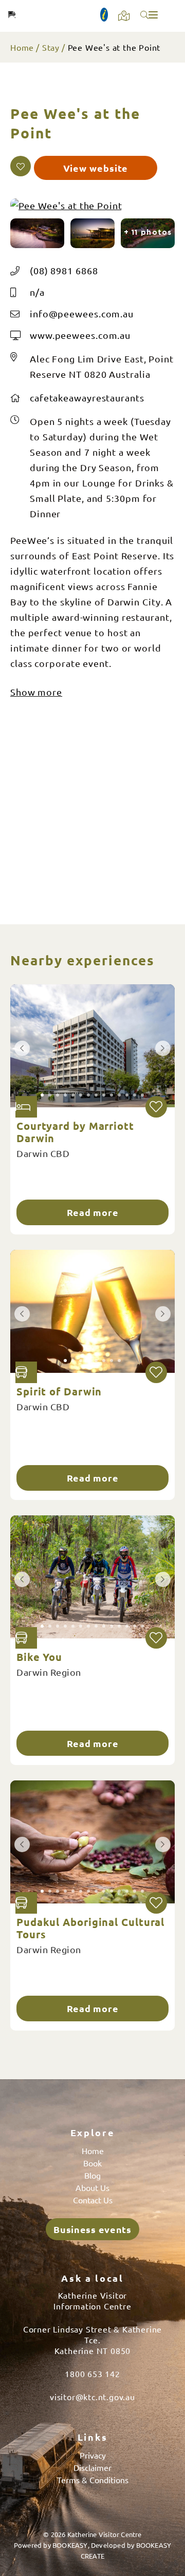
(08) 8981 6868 (64, 270)
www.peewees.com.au (80, 335)
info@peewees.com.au (82, 313)
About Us (92, 2187)
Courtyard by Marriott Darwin (75, 1132)
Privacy (93, 2455)
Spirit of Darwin (59, 1391)
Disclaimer (92, 2467)
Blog (92, 2175)
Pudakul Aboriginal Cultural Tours (90, 1928)
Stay (51, 47)
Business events (92, 2229)
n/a (37, 292)
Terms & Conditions (93, 2480)
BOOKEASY (70, 2545)
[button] (21, 166)
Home (22, 47)
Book (92, 2163)
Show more (36, 692)
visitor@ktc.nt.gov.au (92, 2397)
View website (96, 168)
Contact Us (93, 2200)
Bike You (39, 1657)
